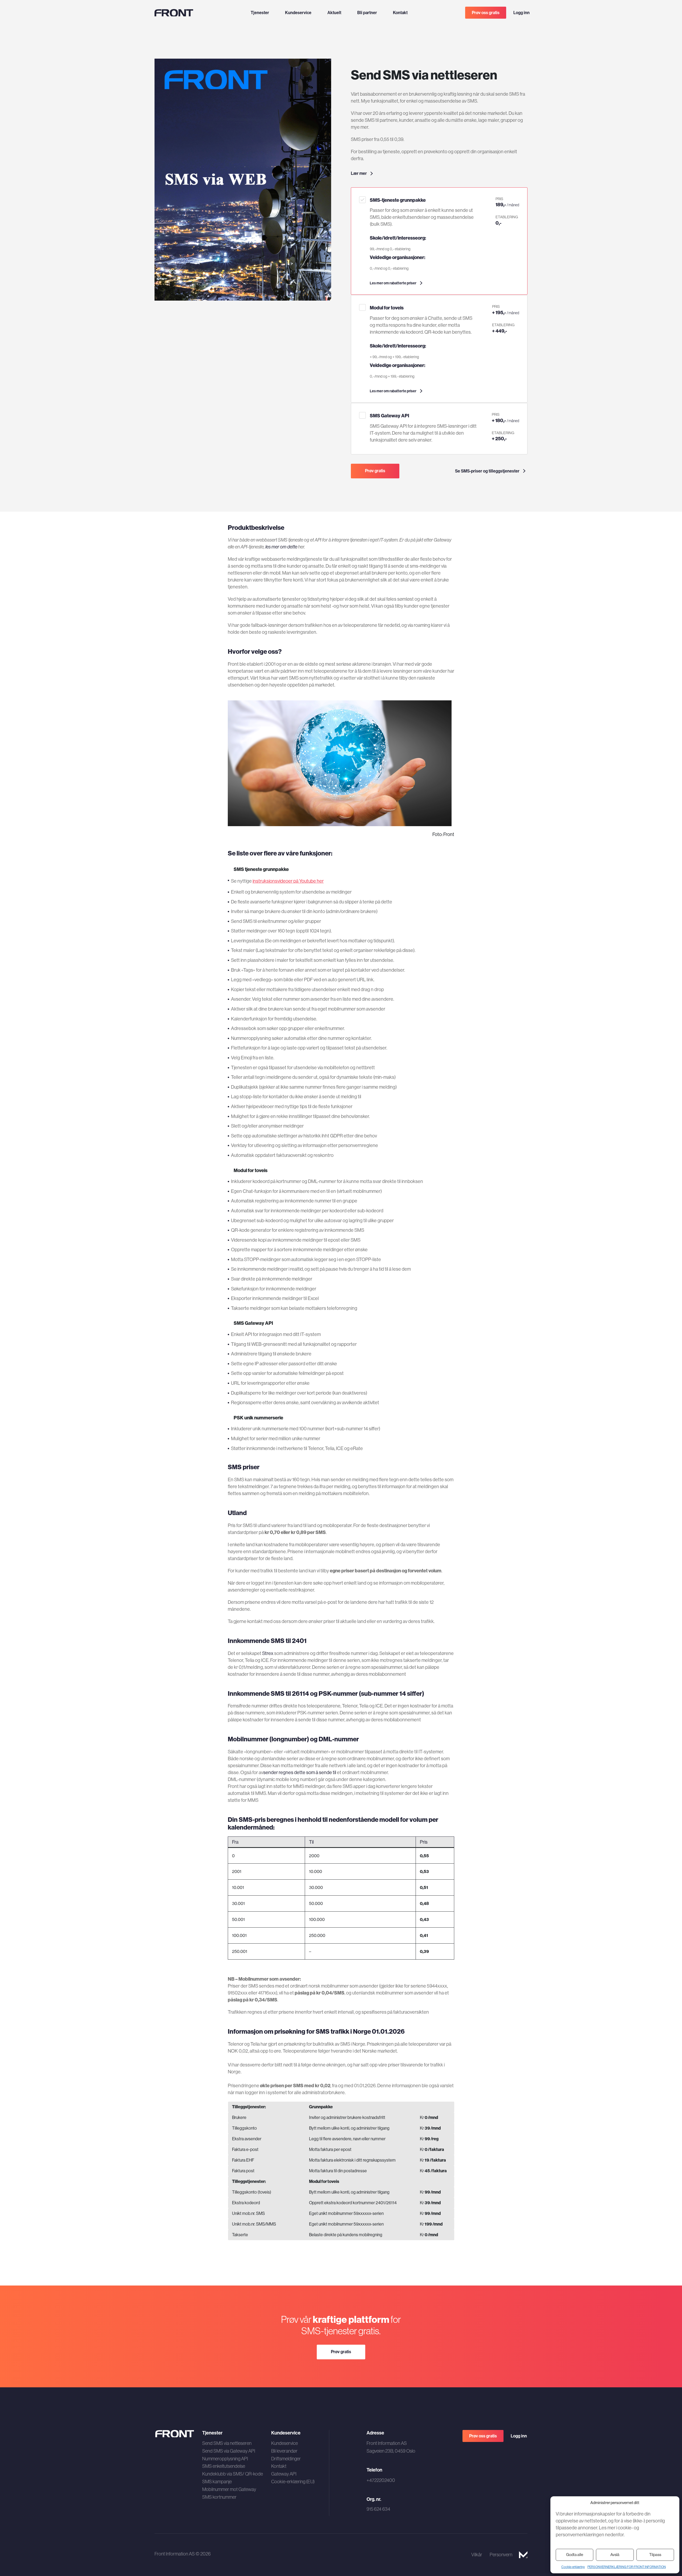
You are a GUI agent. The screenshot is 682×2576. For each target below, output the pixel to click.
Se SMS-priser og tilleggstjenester (487, 471)
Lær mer (359, 173)
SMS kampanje (217, 2482)
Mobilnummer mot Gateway (229, 2489)
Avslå (615, 2555)
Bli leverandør (284, 2451)
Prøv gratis (375, 471)
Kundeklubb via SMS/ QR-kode (233, 2474)
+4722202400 (381, 2480)
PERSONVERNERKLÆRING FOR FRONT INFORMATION (627, 2567)
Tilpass (655, 2555)
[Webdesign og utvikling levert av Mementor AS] (523, 2555)
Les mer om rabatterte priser (393, 283)
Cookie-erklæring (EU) (293, 2482)
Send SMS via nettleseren (227, 2443)
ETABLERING (507, 217)
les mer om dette (281, 547)
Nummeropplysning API (225, 2459)
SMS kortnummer (219, 2497)
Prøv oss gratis (486, 13)
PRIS (499, 199)
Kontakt (400, 13)
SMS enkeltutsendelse (224, 2466)
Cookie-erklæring (573, 2567)
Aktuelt (334, 13)
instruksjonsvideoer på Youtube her (288, 881)
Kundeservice (298, 13)
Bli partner (367, 13)
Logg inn (521, 13)
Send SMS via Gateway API (229, 2451)
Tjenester (260, 13)
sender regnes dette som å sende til (300, 1772)
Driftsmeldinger (286, 2459)
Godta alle (575, 2555)
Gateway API (284, 2474)
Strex (268, 1653)
